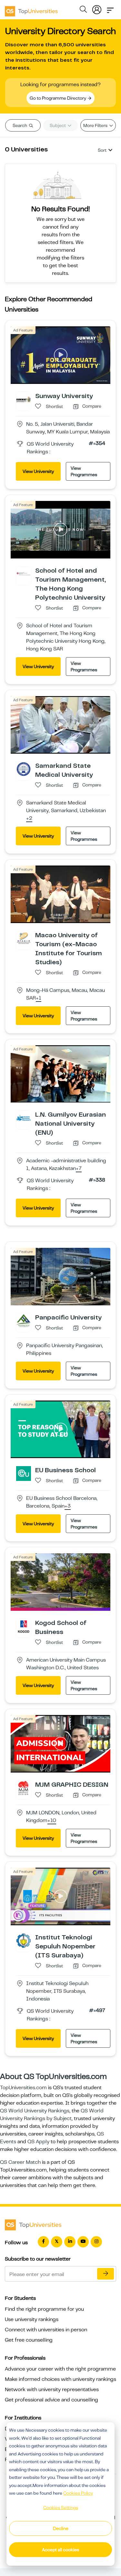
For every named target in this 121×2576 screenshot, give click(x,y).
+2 (29, 819)
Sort (102, 150)
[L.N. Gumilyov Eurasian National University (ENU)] (24, 1118)
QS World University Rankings (35, 2111)
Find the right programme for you (44, 2309)
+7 (79, 1169)
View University (38, 471)
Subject (58, 125)
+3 (68, 1506)
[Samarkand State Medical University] (24, 769)
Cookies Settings (61, 2508)
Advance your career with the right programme (60, 2369)
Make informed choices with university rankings (60, 2379)
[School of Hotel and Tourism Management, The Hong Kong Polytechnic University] (24, 574)
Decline (61, 2528)
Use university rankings (32, 2319)
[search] (83, 10)
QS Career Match (20, 2162)
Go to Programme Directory (58, 98)
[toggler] (110, 8)
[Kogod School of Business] (24, 1626)
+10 (52, 1821)
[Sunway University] (24, 399)
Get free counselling (29, 2340)
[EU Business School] (24, 1473)
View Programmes (84, 471)
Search (20, 125)
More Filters (96, 125)
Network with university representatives (52, 2390)
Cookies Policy (78, 2493)
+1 (39, 998)
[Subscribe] (106, 2274)
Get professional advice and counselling (51, 2400)
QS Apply (38, 2142)
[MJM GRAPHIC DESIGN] (24, 1788)
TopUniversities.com (23, 2088)
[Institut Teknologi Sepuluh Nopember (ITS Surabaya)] (24, 1940)
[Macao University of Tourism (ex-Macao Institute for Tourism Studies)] (24, 938)
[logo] (31, 9)
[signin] (97, 8)
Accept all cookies (60, 2550)
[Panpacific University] (24, 1320)
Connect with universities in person (46, 2330)
